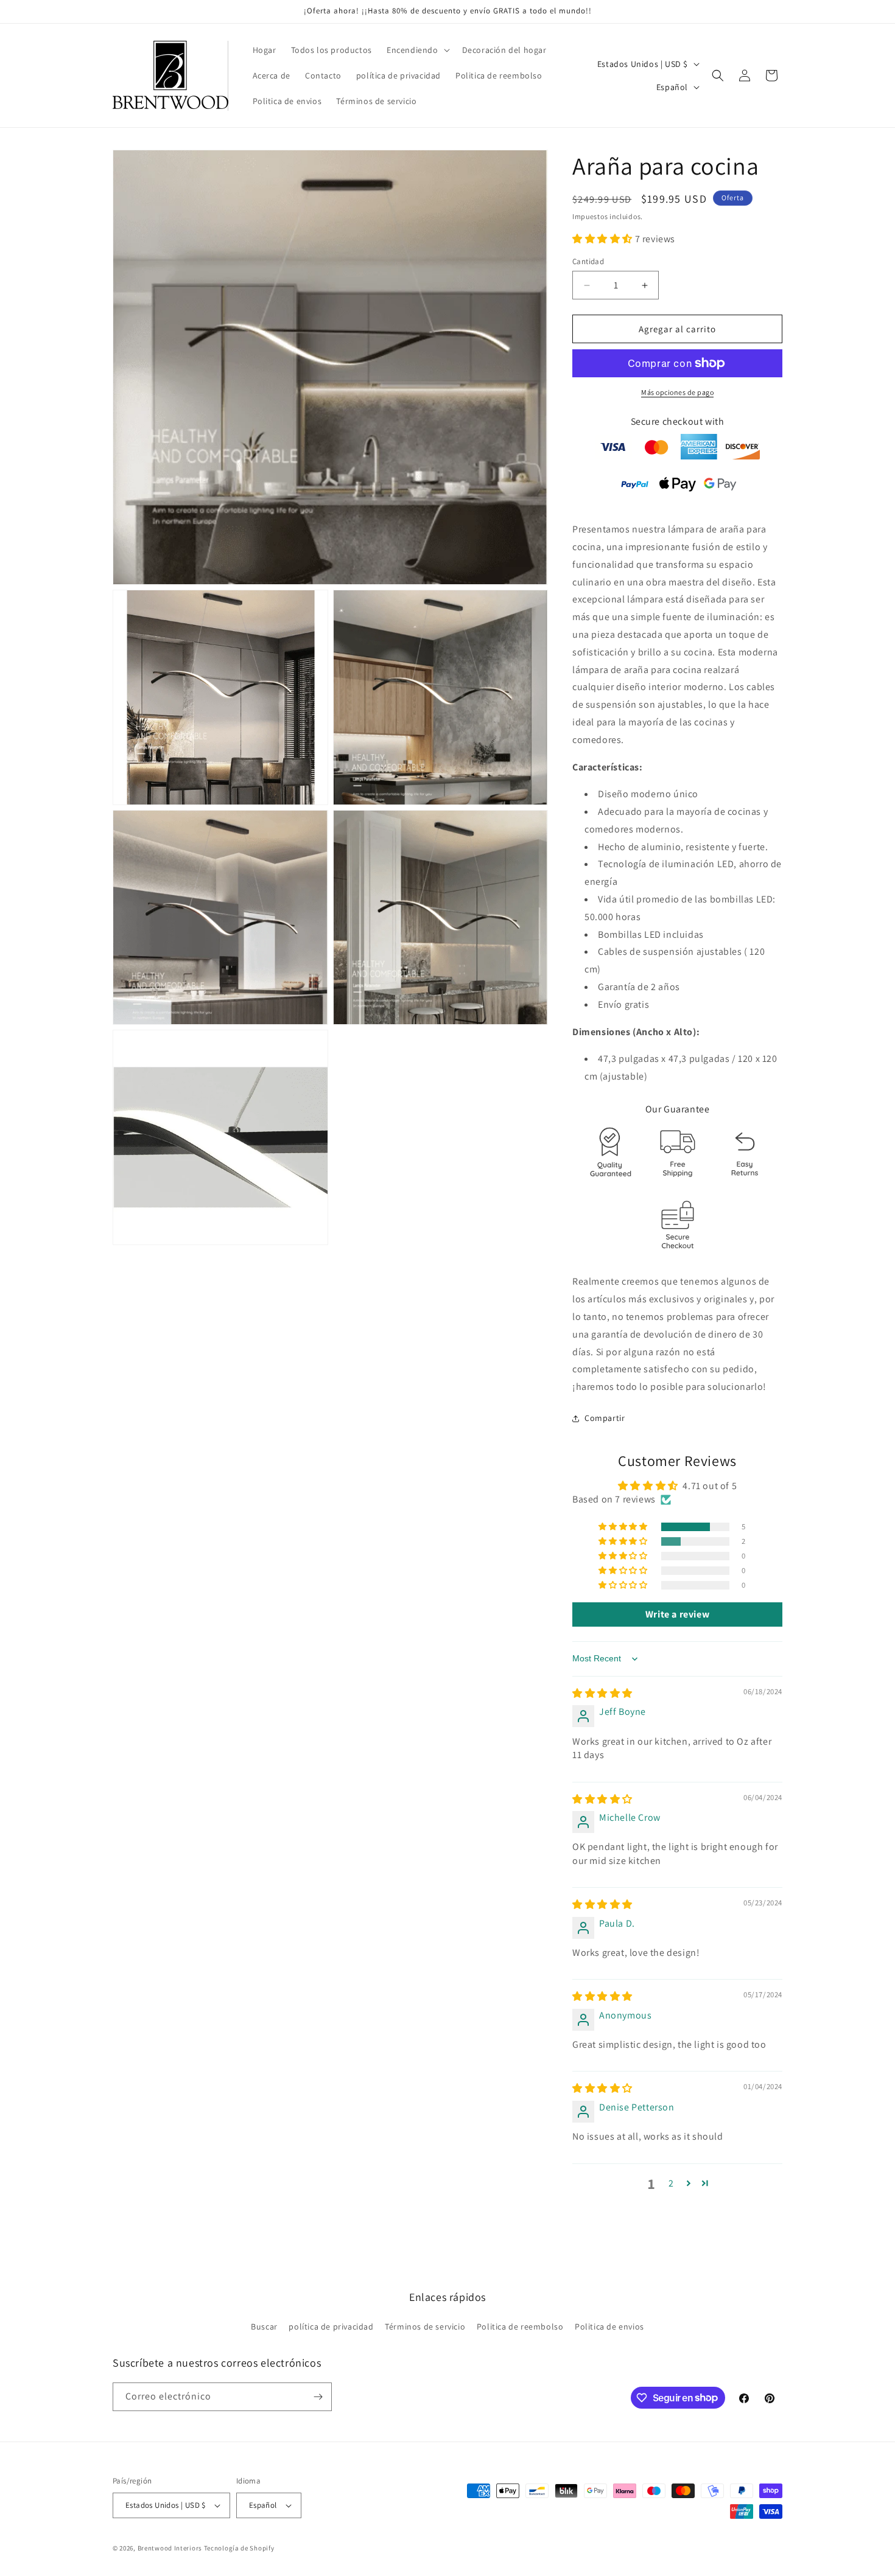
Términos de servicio (425, 2326)
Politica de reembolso (520, 2326)
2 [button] (671, 2183)
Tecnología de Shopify (239, 2548)
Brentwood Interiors (170, 2548)
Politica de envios (609, 2326)
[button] (417, 50)
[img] (602, 1693)
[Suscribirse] (318, 2397)
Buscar (264, 2326)
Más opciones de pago (677, 392)
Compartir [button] (605, 1418)
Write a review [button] (677, 1614)
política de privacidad (331, 2326)
